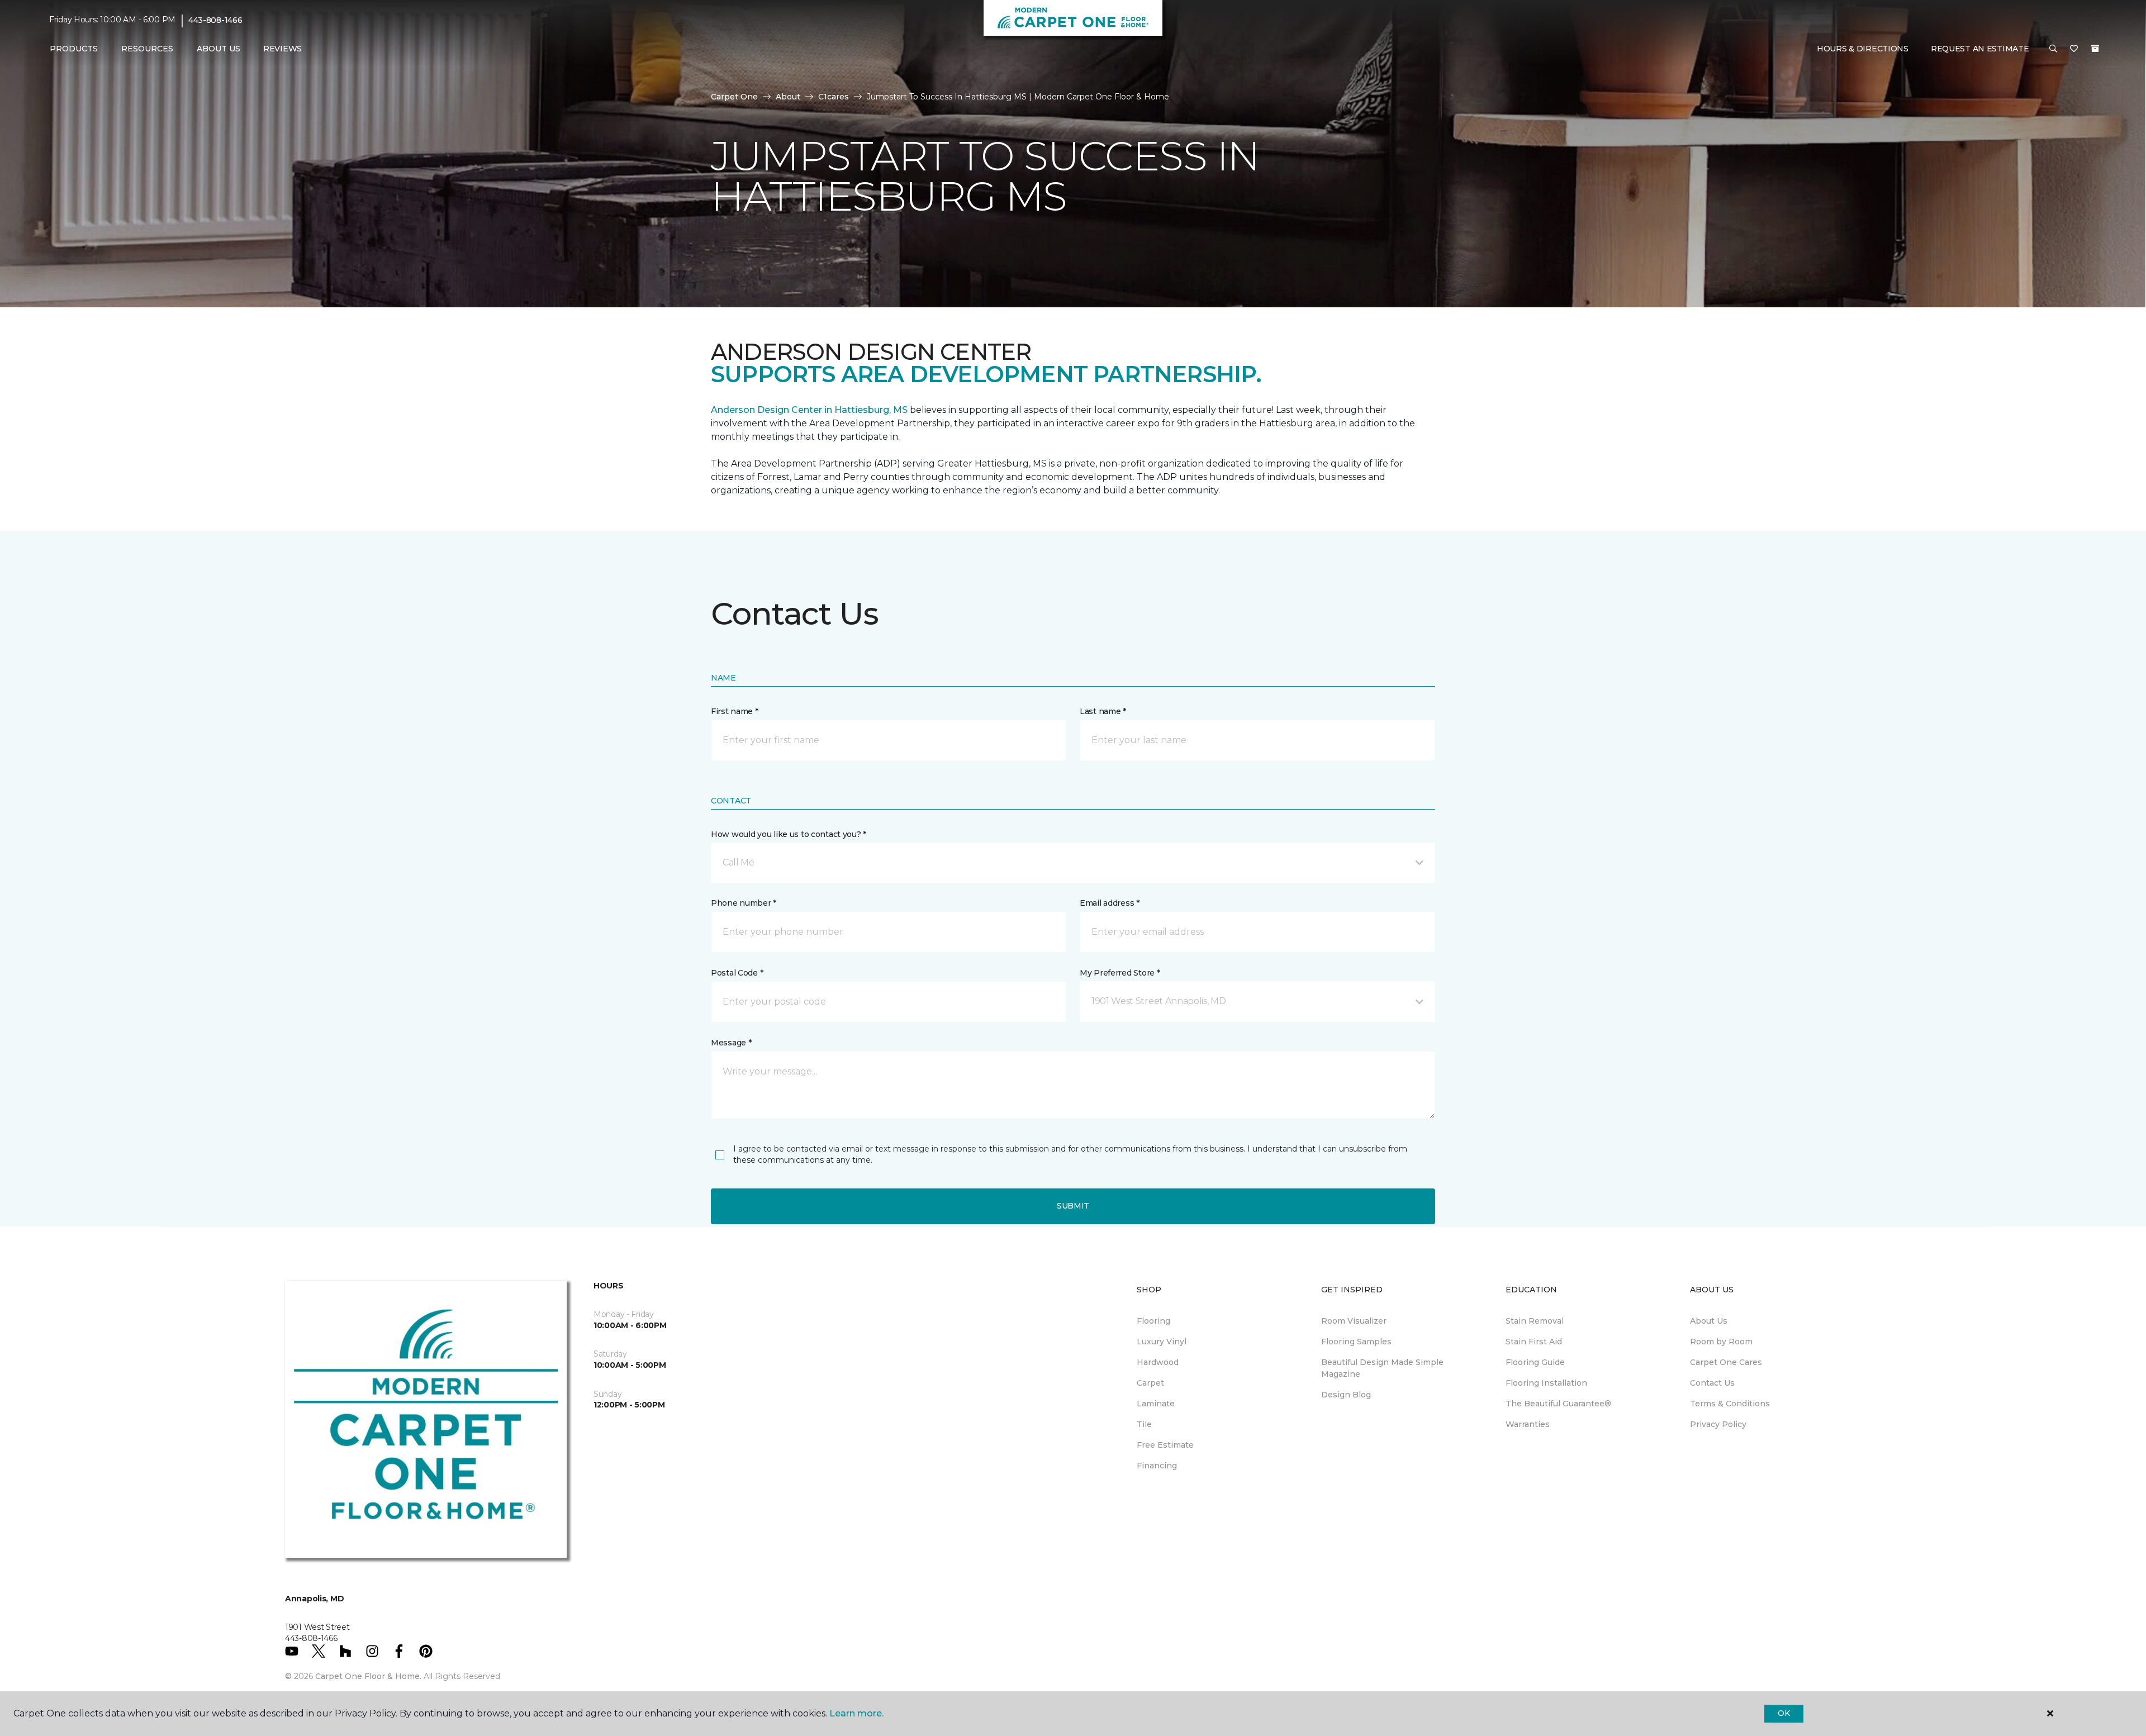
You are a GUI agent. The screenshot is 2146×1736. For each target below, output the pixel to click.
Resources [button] (147, 49)
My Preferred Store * (1120, 973)
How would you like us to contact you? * (789, 834)
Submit (1073, 1206)
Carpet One (734, 97)
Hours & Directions (1863, 49)
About (788, 97)
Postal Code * (737, 973)
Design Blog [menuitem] (1346, 1395)
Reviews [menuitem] (283, 49)
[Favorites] (2074, 49)
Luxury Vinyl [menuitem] (1162, 1342)
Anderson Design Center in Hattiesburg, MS (809, 410)
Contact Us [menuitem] (1712, 1383)
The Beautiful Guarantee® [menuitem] (1558, 1404)
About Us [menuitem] (1709, 1321)
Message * (731, 1043)
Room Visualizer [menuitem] (1354, 1321)
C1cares (834, 97)
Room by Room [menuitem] (1721, 1342)
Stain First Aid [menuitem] (1534, 1342)
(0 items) (2095, 49)
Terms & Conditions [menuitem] (1730, 1404)
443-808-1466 (215, 20)
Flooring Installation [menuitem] (1546, 1383)
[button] (2053, 49)
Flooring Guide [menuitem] (1535, 1362)
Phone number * (744, 903)
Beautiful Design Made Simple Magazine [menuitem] (1382, 1368)
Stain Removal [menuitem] (1535, 1321)
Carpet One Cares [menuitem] (1726, 1362)
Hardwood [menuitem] (1158, 1362)
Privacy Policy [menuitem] (1718, 1424)
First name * (735, 711)
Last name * (1103, 711)
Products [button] (74, 49)
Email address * (1110, 903)
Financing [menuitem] (1157, 1466)
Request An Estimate (1980, 49)
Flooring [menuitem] (1153, 1321)
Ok (1784, 1713)
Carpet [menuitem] (1150, 1383)
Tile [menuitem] (1144, 1424)
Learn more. (856, 1713)
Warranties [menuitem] (1528, 1424)
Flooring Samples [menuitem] (1356, 1342)
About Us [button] (219, 49)
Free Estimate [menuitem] (1165, 1445)
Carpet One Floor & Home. (368, 1676)
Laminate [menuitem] (1156, 1404)
